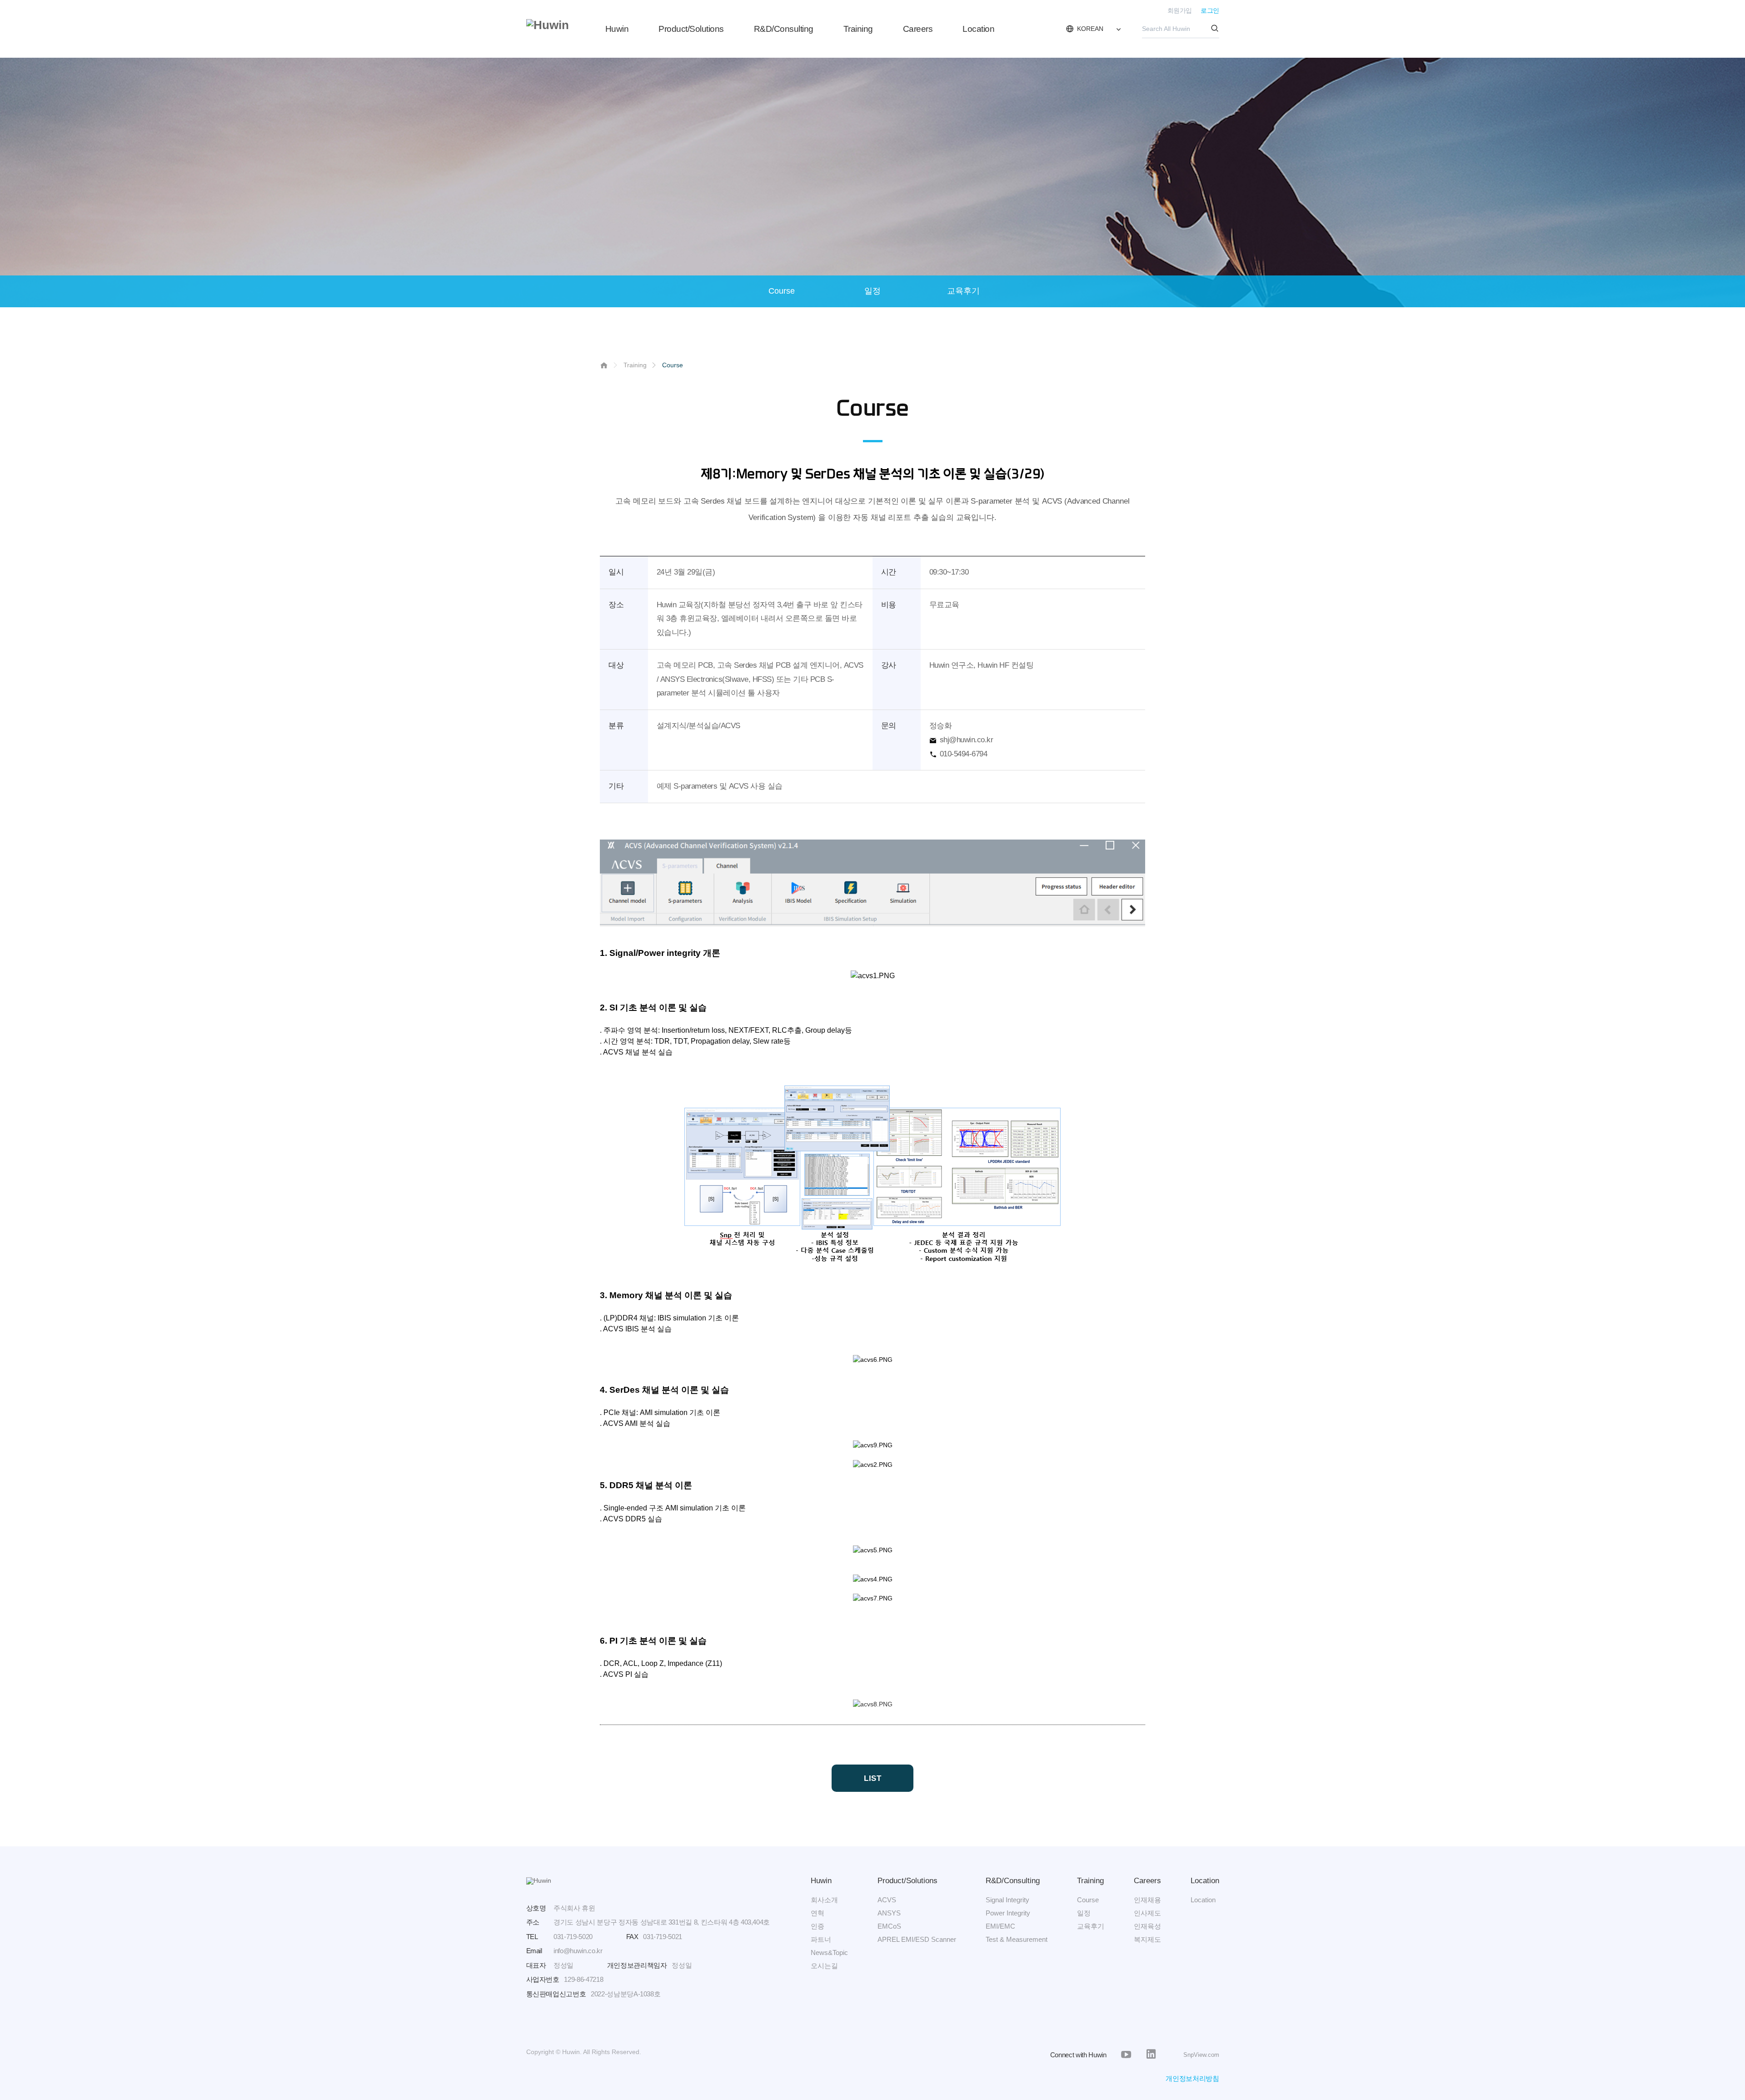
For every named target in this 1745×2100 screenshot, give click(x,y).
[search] (1215, 29)
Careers (918, 29)
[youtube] (1126, 2055)
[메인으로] (548, 25)
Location (978, 29)
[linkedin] (1151, 2055)
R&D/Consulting (784, 29)
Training (858, 29)
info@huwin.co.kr (578, 1951)
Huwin (617, 29)
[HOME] (604, 367)
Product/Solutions (691, 29)
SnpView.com (1201, 2055)
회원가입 (1179, 11)
